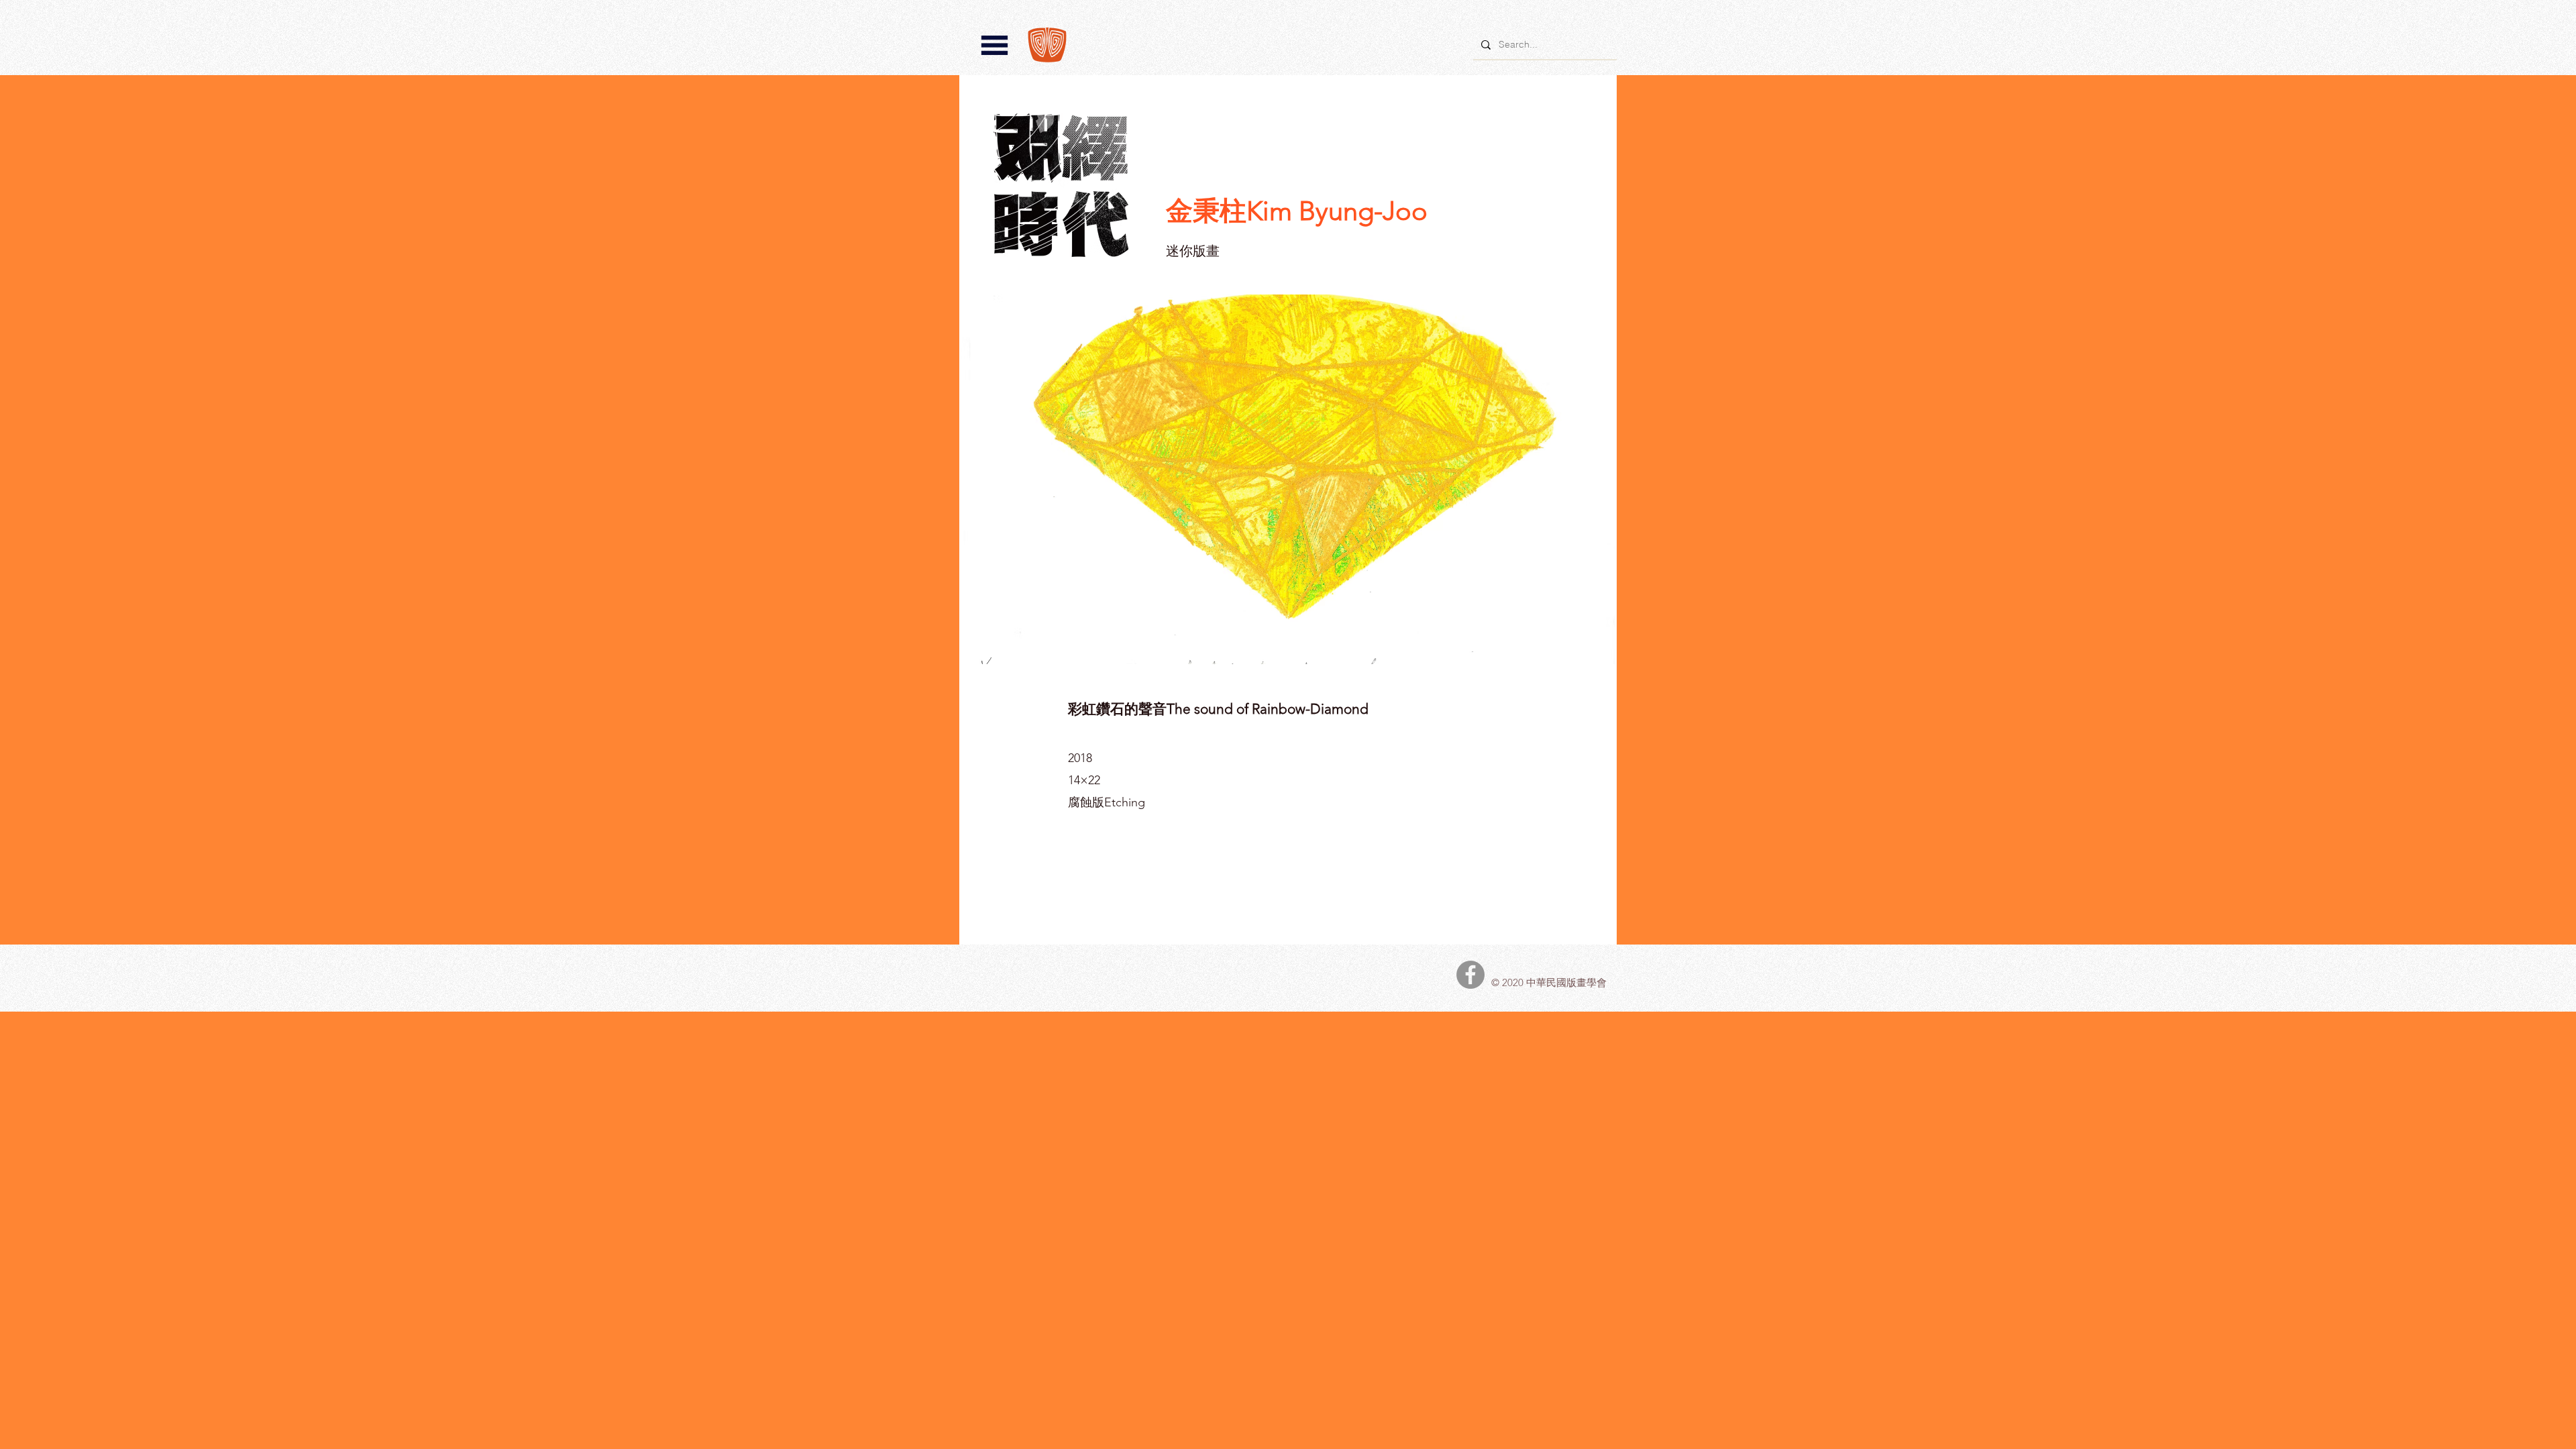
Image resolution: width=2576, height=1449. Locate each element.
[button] (995, 45)
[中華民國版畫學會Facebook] (1470, 975)
